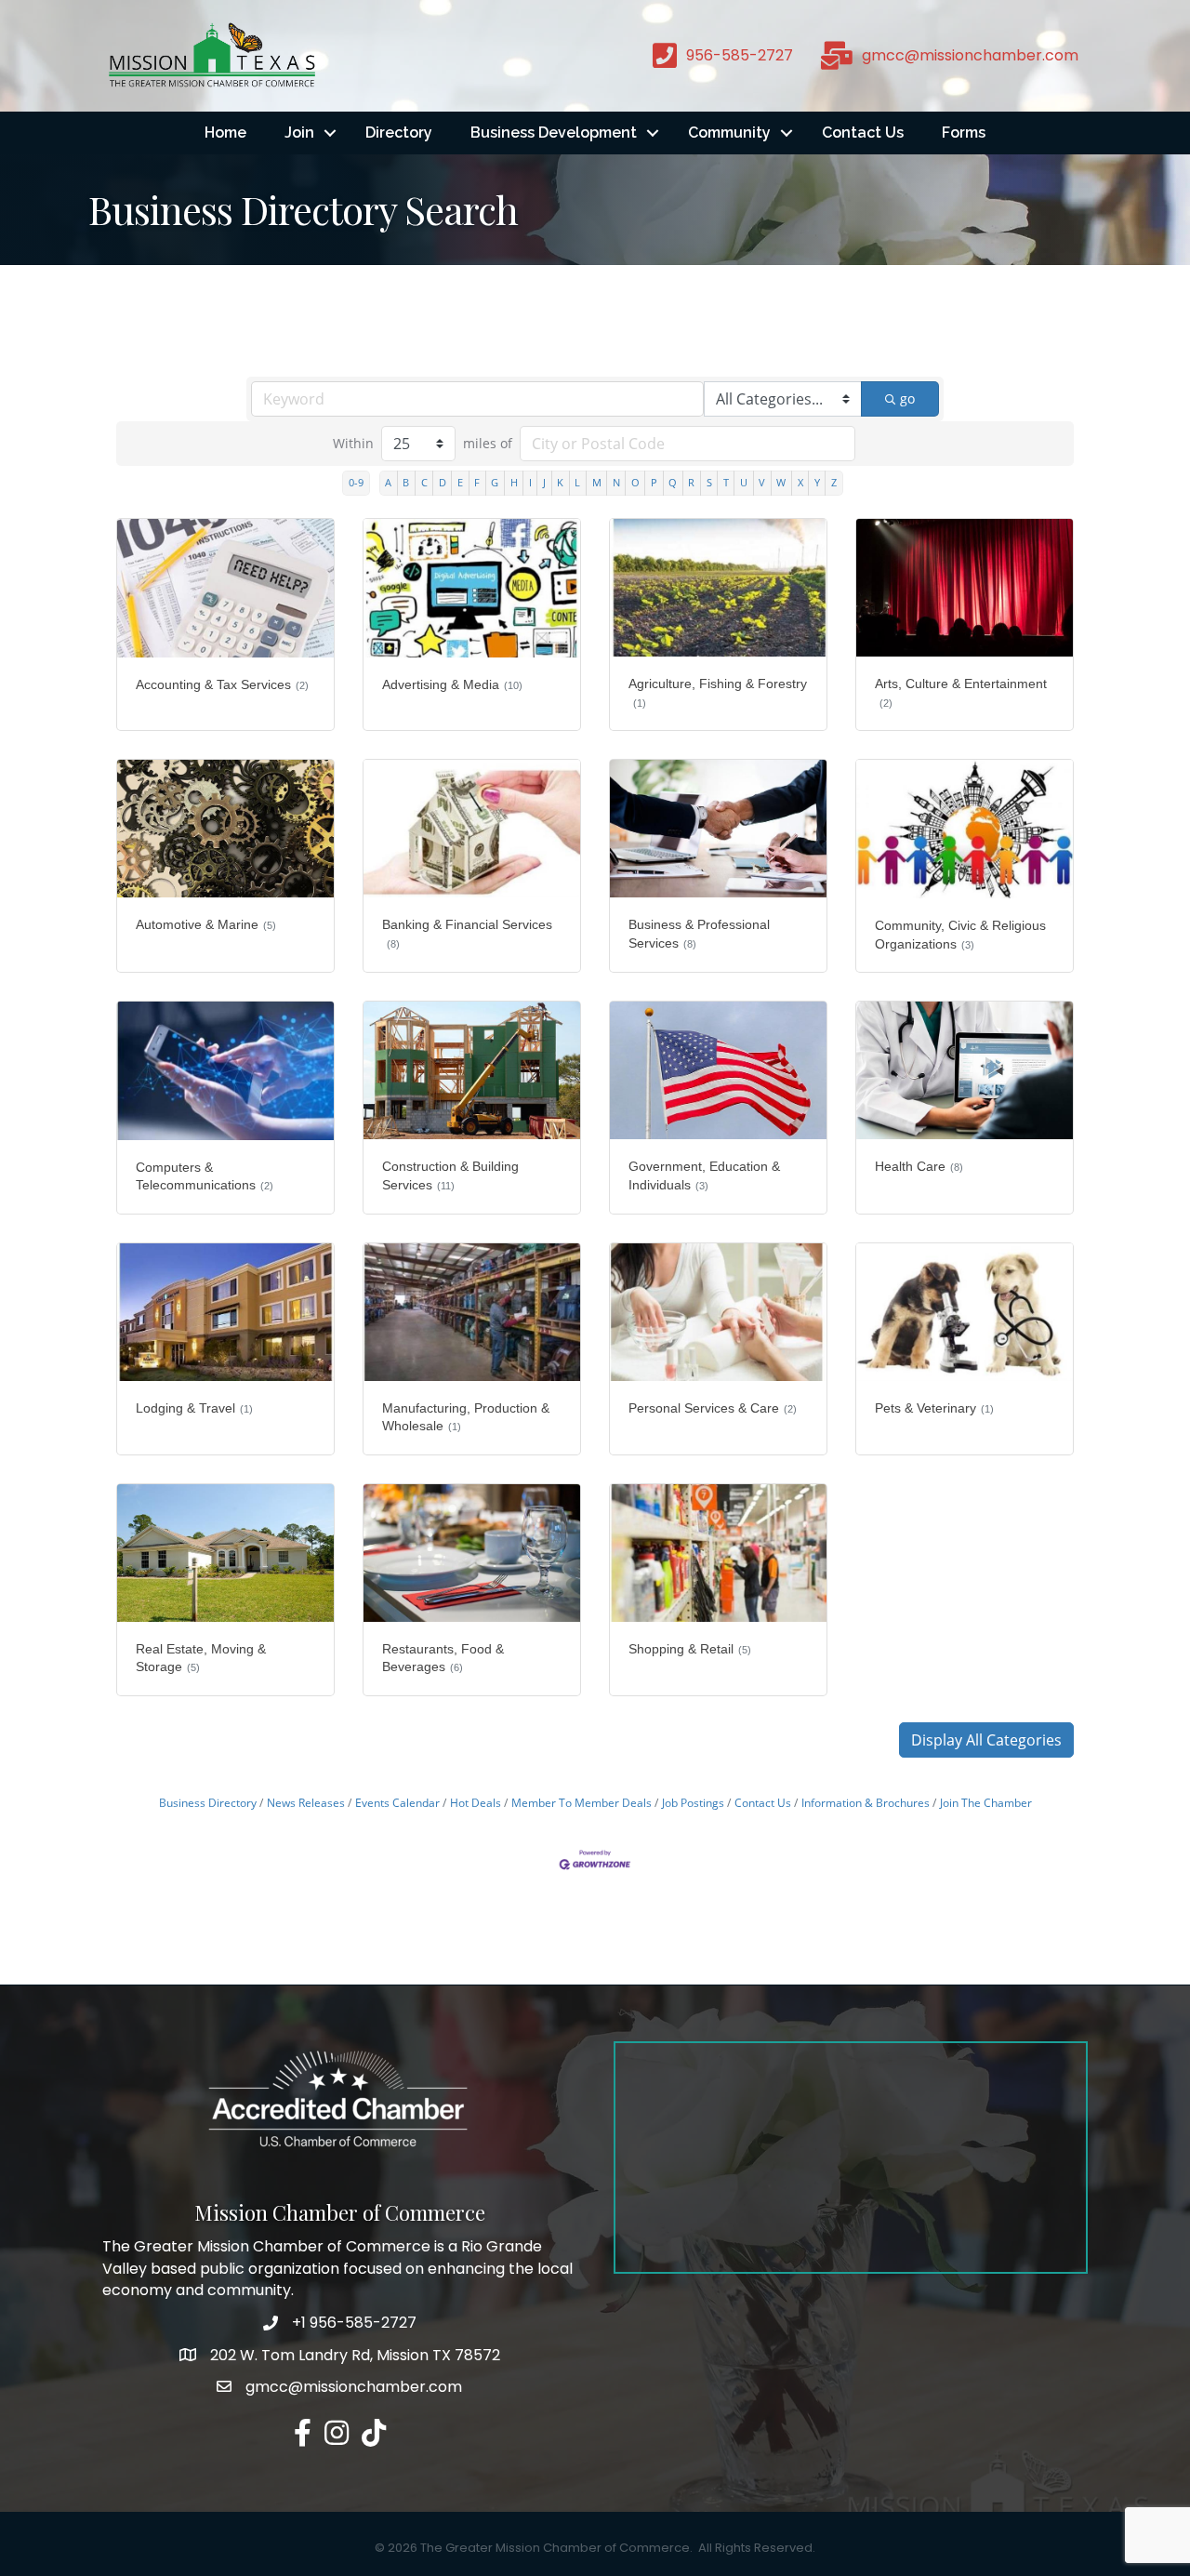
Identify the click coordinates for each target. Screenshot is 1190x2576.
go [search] (907, 398)
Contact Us (863, 133)
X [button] (800, 482)
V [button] (762, 482)
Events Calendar (397, 1802)
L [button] (577, 482)
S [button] (709, 482)
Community (729, 133)
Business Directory (208, 1802)
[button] (986, 1740)
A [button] (388, 482)
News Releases (306, 1802)
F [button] (477, 482)
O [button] (635, 482)
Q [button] (673, 482)
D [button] (443, 482)
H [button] (514, 482)
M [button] (597, 482)
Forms (964, 133)
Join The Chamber (986, 1802)
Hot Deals (476, 1802)
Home (225, 133)
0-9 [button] (356, 482)
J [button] (544, 482)
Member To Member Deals (582, 1802)
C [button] (424, 482)
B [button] (406, 482)
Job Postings (693, 1802)
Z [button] (834, 482)
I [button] (530, 482)
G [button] (495, 482)
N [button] (616, 482)
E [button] (460, 482)
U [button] (744, 482)
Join (299, 133)
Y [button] (817, 482)
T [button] (726, 482)
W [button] (781, 482)
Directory (399, 133)
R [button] (691, 482)
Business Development (554, 133)
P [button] (654, 482)
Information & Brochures (866, 1802)
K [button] (560, 482)
